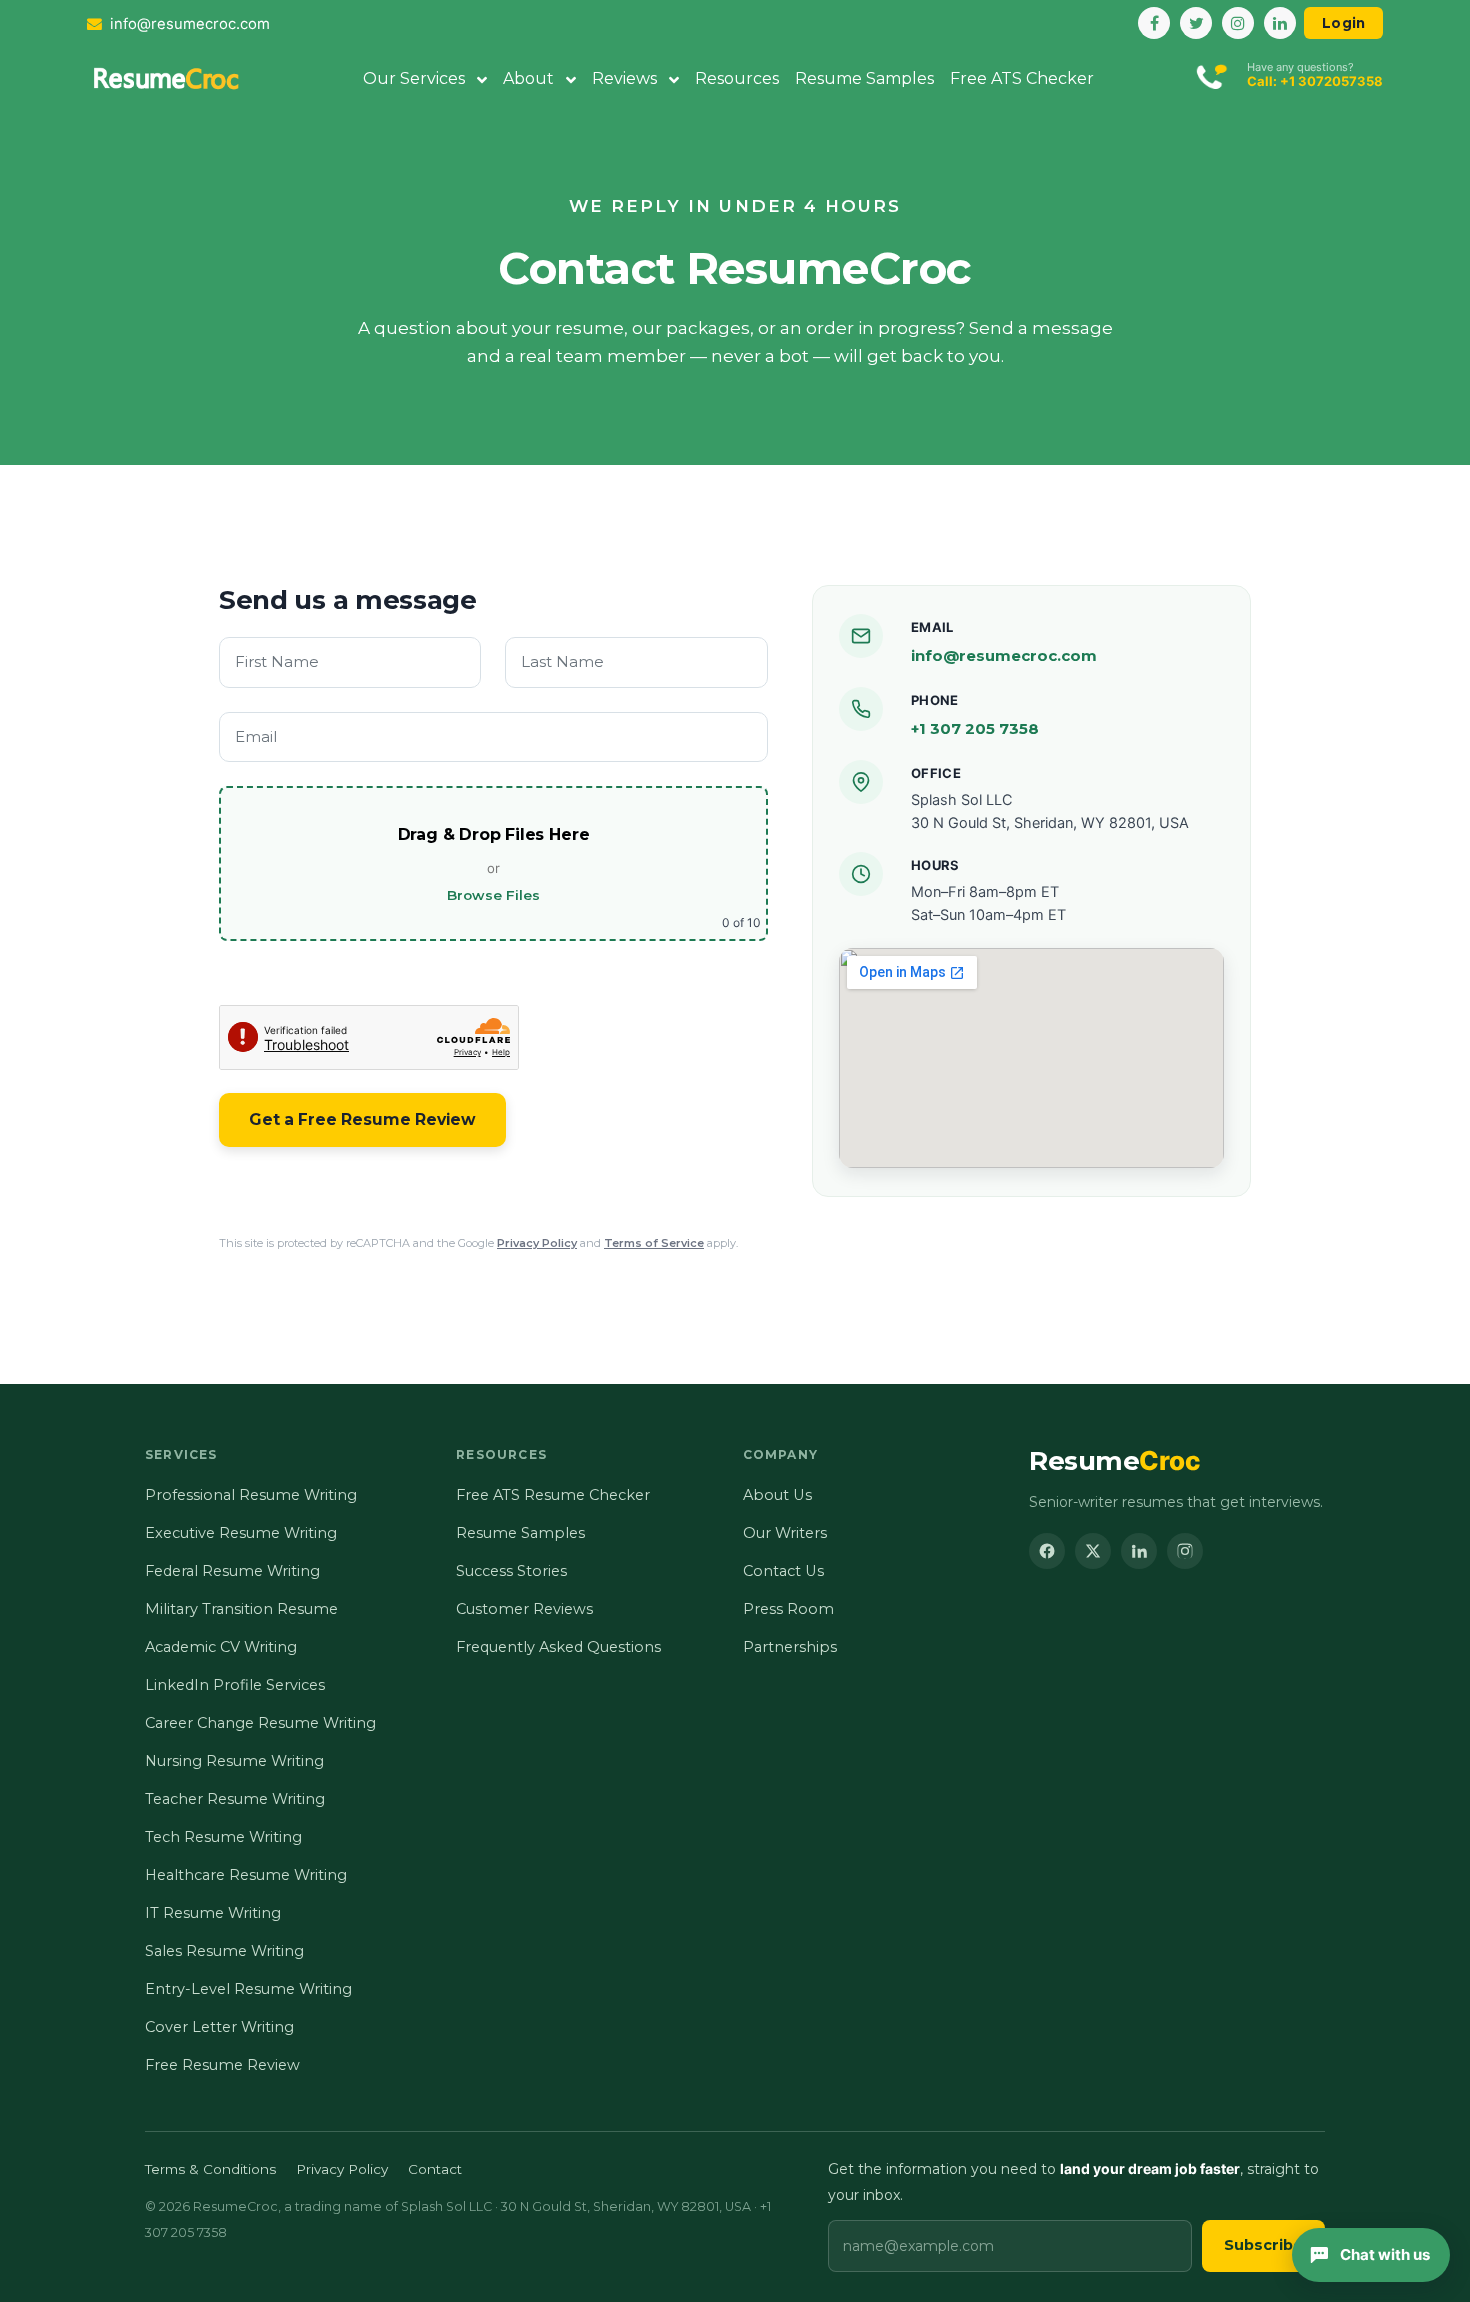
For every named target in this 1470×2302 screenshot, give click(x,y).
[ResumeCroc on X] (1093, 1551)
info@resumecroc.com (1004, 655)
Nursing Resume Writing (234, 1761)
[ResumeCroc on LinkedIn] (1139, 1551)
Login (1343, 23)
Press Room (788, 1609)
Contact (435, 2169)
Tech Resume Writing (223, 1837)
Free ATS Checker (1022, 78)
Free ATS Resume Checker (553, 1495)
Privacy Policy (537, 1243)
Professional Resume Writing (251, 1495)
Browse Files (493, 895)
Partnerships (790, 1647)
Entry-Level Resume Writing (248, 1989)
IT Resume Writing (213, 1913)
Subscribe (1263, 2245)
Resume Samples (864, 78)
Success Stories (511, 1571)
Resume (1115, 1461)
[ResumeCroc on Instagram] (1185, 1551)
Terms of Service (654, 1243)
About (530, 78)
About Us (777, 1495)
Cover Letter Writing (219, 2027)
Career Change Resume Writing (260, 1723)
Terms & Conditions (210, 2169)
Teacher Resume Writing (235, 1799)
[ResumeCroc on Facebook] (1047, 1551)
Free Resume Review (222, 2065)
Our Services (416, 78)
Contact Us (783, 1571)
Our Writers (785, 1533)
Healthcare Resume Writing (246, 1875)
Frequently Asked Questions (558, 1647)
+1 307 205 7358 (975, 728)
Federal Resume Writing (232, 1571)
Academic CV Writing (221, 1647)
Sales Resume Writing (224, 1951)
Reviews (626, 78)
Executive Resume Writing (241, 1533)
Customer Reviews (524, 1609)
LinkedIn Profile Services (235, 1685)
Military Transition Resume (241, 1609)
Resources (737, 78)
